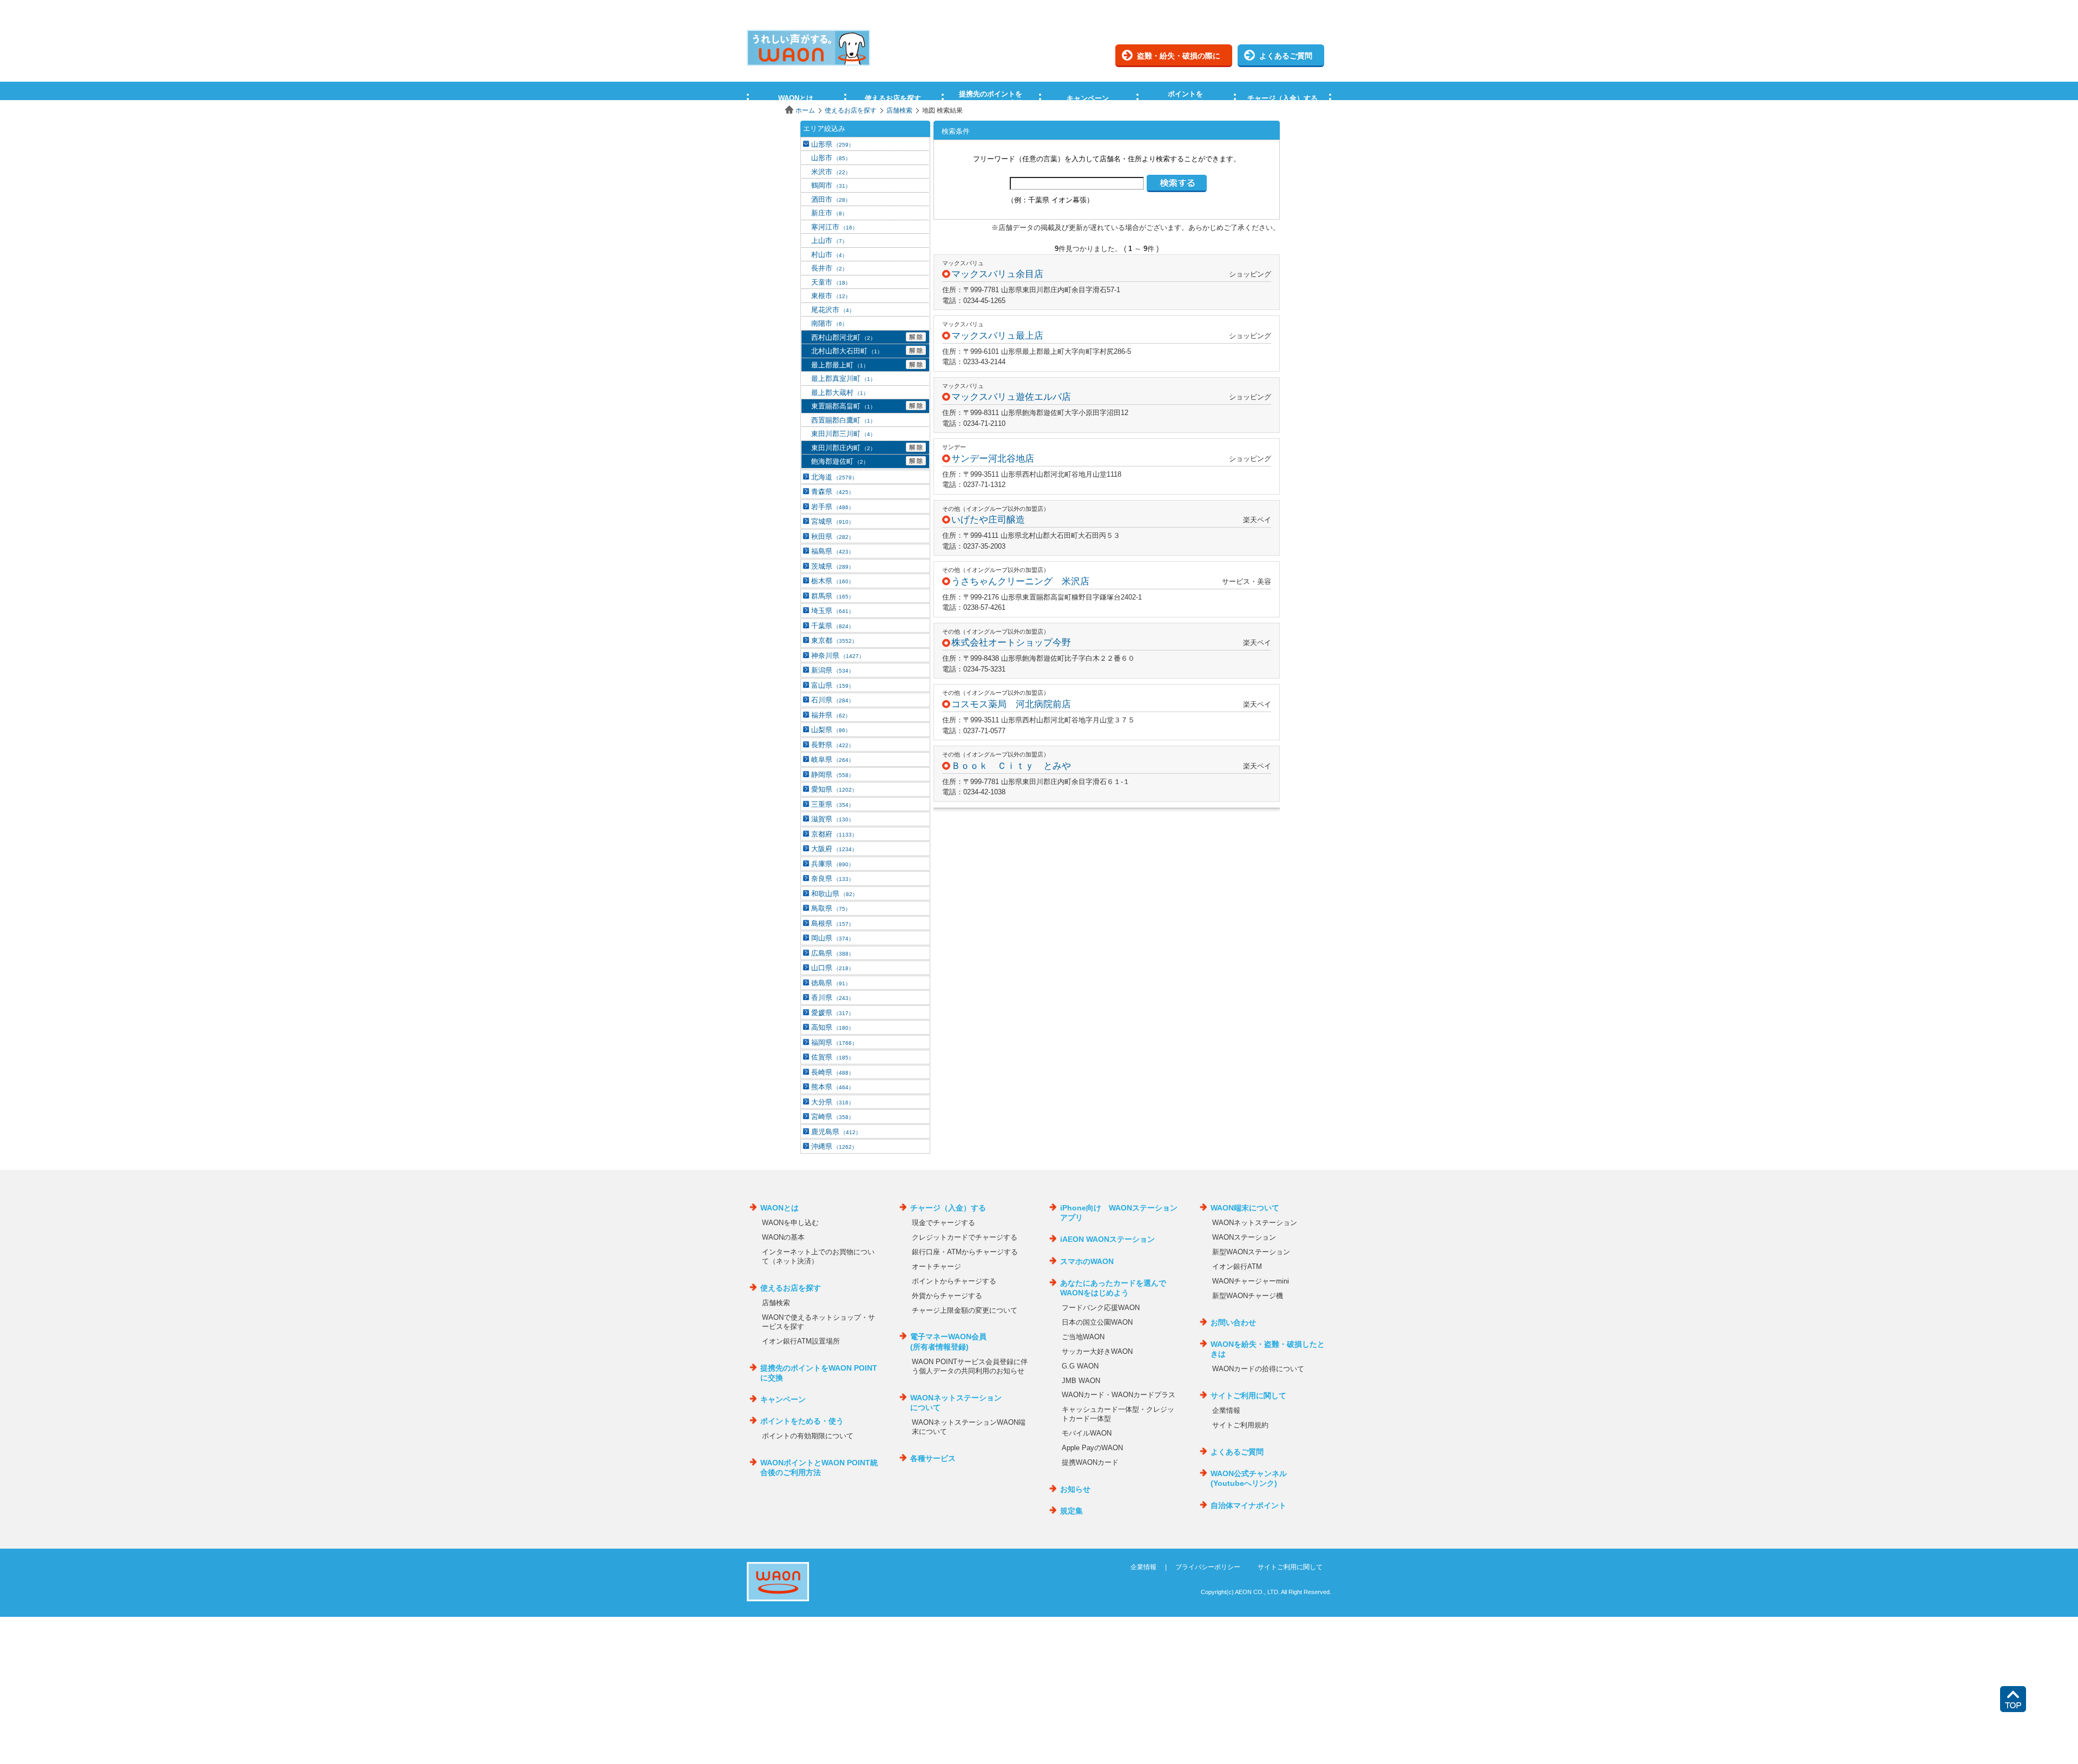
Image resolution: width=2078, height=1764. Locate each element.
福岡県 (834, 1042)
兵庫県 (833, 864)
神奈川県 (838, 656)
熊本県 (833, 1087)
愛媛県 (833, 1013)
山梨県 (831, 730)
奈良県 (833, 878)
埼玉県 (833, 611)
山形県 (833, 144)
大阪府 (834, 849)
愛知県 (834, 789)
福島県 (833, 551)
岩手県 (833, 507)
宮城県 (833, 521)
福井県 (831, 715)
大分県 (833, 1102)
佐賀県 (833, 1057)
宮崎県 (833, 1117)
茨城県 (833, 566)
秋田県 (833, 537)
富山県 (833, 685)
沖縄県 (834, 1146)
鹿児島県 (836, 1132)
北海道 (834, 477)
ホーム (805, 110)
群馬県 (833, 596)
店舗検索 (899, 110)
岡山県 (833, 938)
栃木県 (833, 581)
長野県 (833, 745)
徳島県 (831, 983)
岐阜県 (833, 759)
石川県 (833, 700)
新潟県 (833, 670)
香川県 (833, 998)
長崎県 (833, 1072)
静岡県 (833, 775)
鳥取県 (831, 908)
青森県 (833, 492)
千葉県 (833, 626)
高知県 (833, 1027)
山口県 (833, 968)
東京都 (834, 640)
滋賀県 (833, 819)
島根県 (833, 923)
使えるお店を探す (851, 110)
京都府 (834, 834)
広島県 (833, 953)
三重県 (833, 804)
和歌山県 (834, 894)
